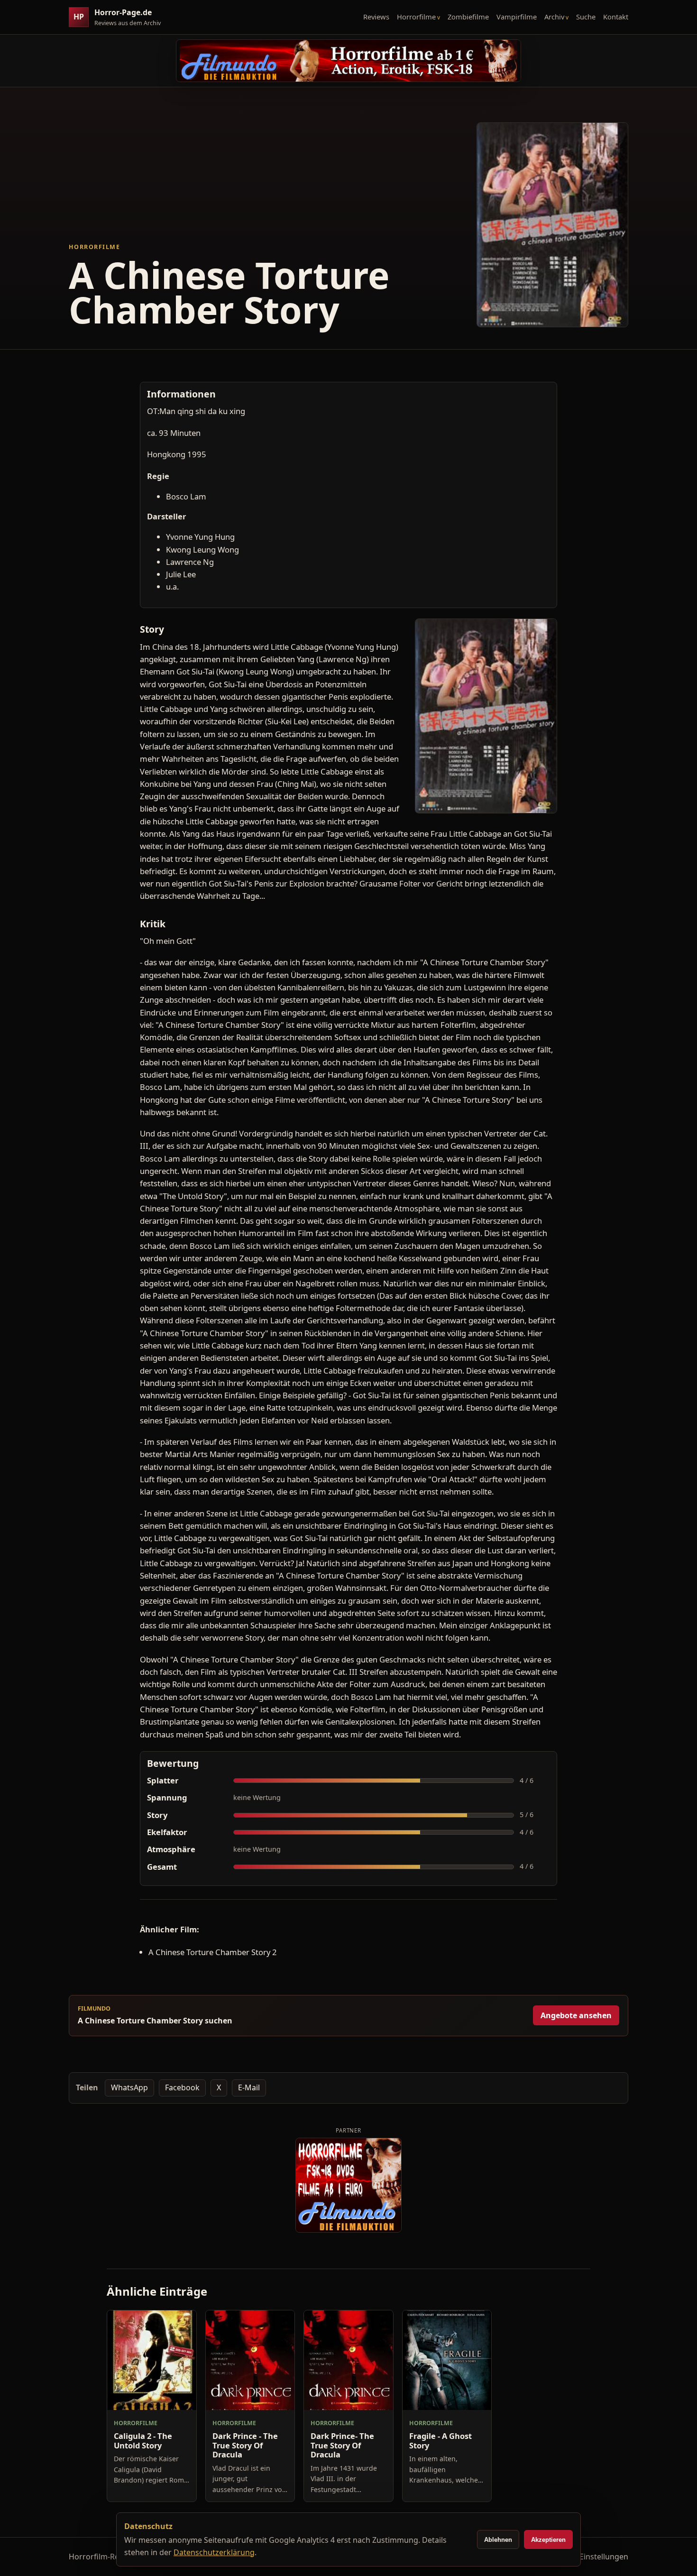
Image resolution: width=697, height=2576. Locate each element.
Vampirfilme (517, 17)
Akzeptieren (548, 2540)
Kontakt (616, 17)
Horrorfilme (416, 17)
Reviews (376, 17)
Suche (586, 17)
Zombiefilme (468, 17)
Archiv (554, 17)
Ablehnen (498, 2540)
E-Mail (249, 2087)
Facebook (182, 2087)
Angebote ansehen (576, 2015)
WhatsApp (129, 2087)
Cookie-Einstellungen (590, 2557)
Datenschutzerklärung (214, 2552)
